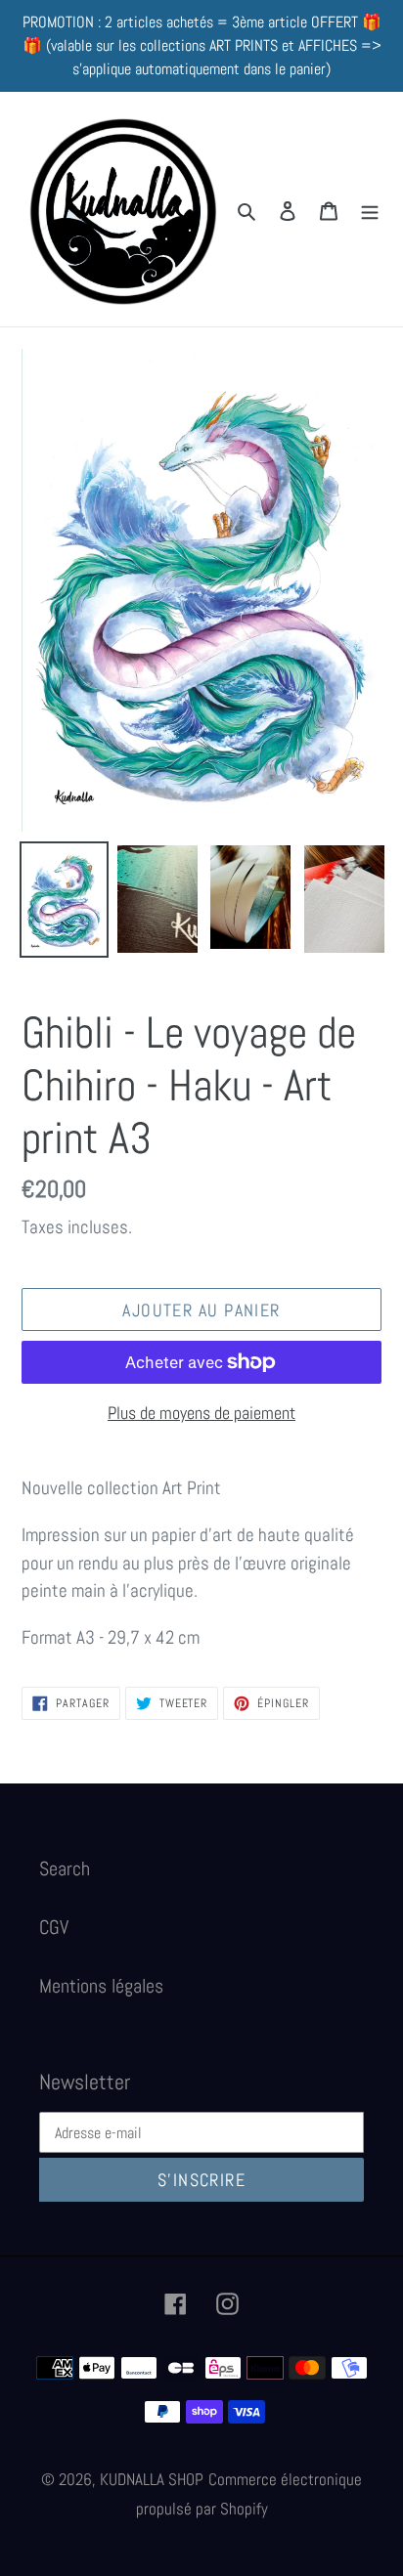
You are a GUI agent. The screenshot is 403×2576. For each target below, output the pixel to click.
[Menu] (370, 209)
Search (65, 1868)
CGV (54, 1927)
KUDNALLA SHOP (152, 2479)
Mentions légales (101, 1986)
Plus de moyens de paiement (201, 1413)
